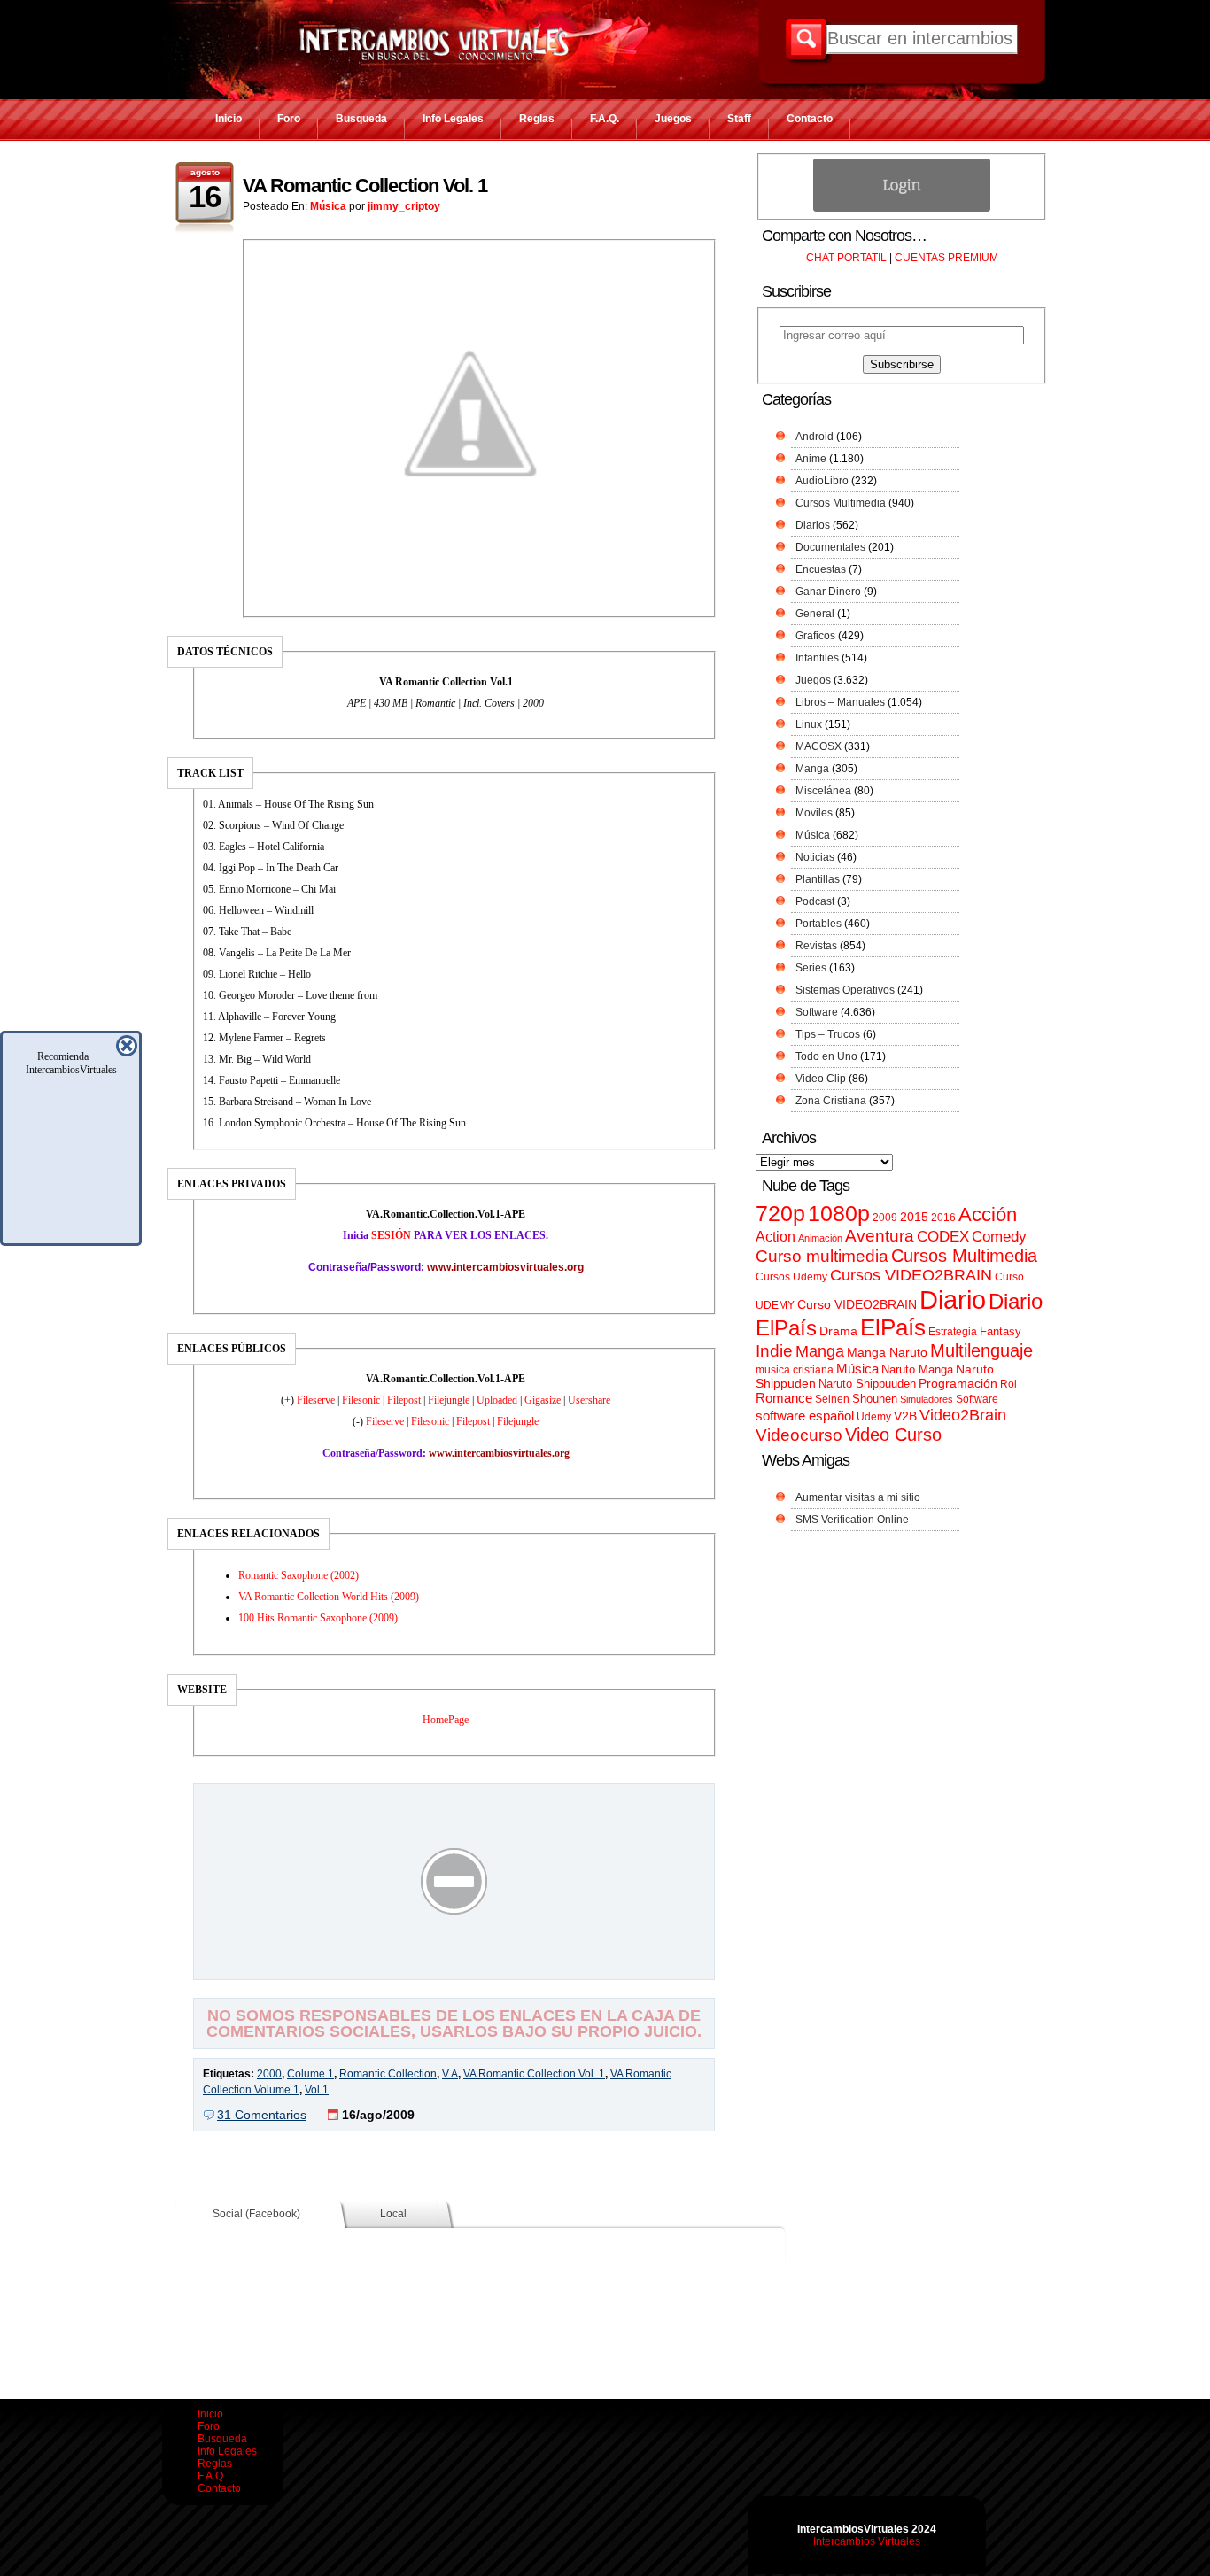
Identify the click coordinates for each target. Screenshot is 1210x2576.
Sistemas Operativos (845, 990)
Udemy (874, 1417)
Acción (988, 1215)
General (815, 614)
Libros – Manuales (840, 702)
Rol (1008, 1384)
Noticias (815, 857)
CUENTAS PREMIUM (946, 258)
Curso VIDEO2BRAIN (857, 1304)
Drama (838, 1331)
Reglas (537, 119)
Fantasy (1001, 1331)
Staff (739, 119)
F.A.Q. (605, 119)
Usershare (589, 1400)
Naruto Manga (917, 1369)
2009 (885, 1218)
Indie (774, 1351)
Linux (809, 724)
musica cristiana (795, 1370)
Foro (289, 119)
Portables (818, 924)
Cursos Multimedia (841, 503)
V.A (450, 2074)
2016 (943, 1218)
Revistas (816, 946)
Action (776, 1236)
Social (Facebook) (256, 2214)
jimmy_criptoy (404, 206)
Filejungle (450, 1400)
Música (328, 206)
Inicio (229, 119)
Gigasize (544, 1400)
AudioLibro (822, 481)
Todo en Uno (826, 1056)
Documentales (830, 547)
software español (805, 1416)
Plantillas (818, 879)
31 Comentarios (262, 2115)
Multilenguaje (981, 1350)
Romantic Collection (388, 2074)
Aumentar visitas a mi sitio (858, 1497)
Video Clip (821, 1079)
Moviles (814, 813)
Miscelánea (823, 791)
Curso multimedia (822, 1256)
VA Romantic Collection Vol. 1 (365, 186)
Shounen (875, 1399)
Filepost (405, 1400)
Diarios (813, 525)
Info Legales (453, 119)
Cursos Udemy (791, 1277)
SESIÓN (391, 1235)
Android (814, 437)
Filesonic (362, 1400)
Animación (820, 1238)
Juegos (673, 119)
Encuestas (821, 569)
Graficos (815, 636)
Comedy (999, 1236)
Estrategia (953, 1332)
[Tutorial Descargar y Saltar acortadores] (454, 1967)
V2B (905, 1416)
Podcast (815, 901)
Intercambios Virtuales (867, 2541)
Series (811, 968)
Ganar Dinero (828, 592)
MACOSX (818, 746)
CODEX (943, 1236)
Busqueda (361, 119)
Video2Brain (963, 1415)
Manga (812, 769)
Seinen (832, 1399)
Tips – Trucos (828, 1034)
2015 (914, 1217)
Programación (958, 1383)
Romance (784, 1398)
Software (817, 1012)
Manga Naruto (887, 1353)
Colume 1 (310, 2074)
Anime (811, 459)
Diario (953, 1300)
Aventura (880, 1236)
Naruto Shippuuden (867, 1384)
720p (780, 1214)
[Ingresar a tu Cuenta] (902, 208)
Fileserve (317, 1400)
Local (393, 2214)
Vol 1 (317, 2090)
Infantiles (817, 658)
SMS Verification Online (852, 1520)
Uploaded (498, 1400)
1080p (839, 1214)
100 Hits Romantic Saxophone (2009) (318, 1618)
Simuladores (927, 1399)
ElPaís (893, 1327)
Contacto (810, 119)
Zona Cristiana (831, 1101)
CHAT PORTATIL (846, 258)
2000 (269, 2074)
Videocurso (799, 1435)
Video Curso (893, 1435)
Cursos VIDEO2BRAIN (911, 1275)
